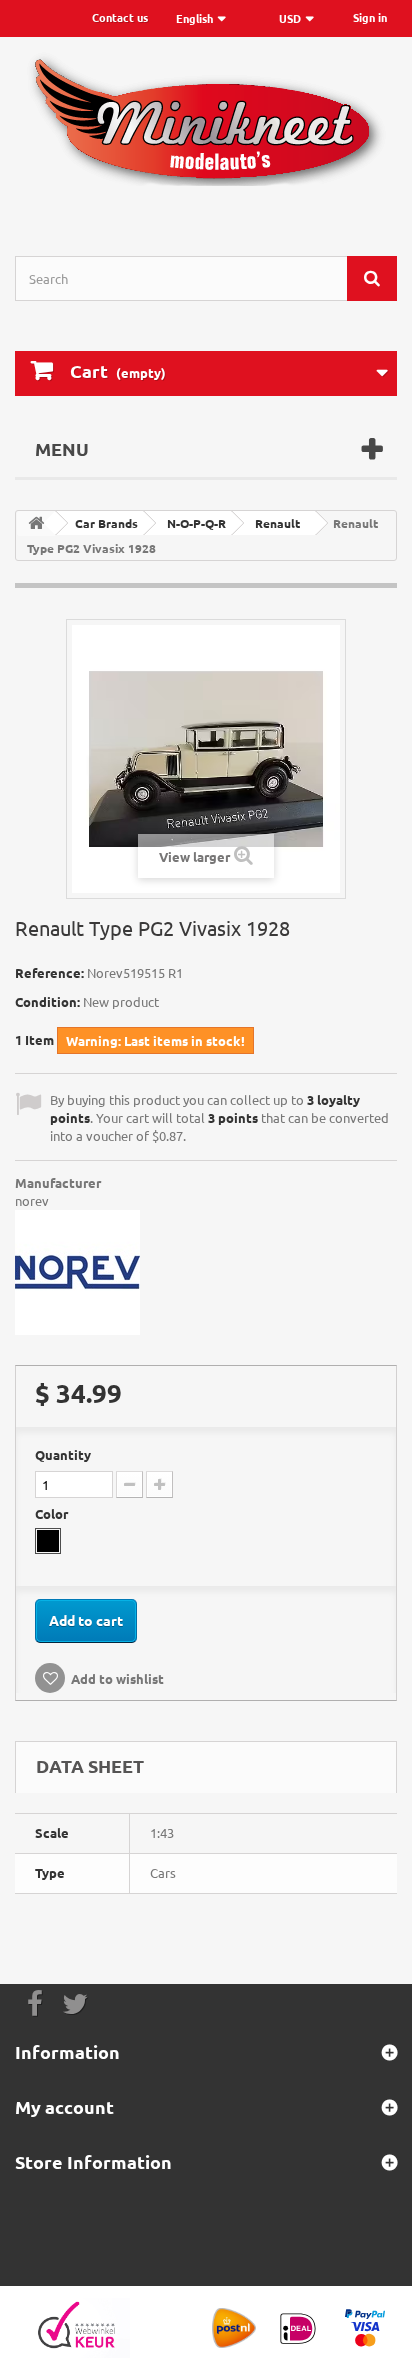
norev (32, 1200)
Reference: (49, 972)
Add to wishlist (117, 1678)
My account (64, 2106)
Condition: (47, 1001)
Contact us (120, 17)
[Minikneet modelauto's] (206, 129)
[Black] (48, 1541)
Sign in (370, 17)
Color (53, 1513)
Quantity (63, 1454)
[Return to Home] (36, 523)
